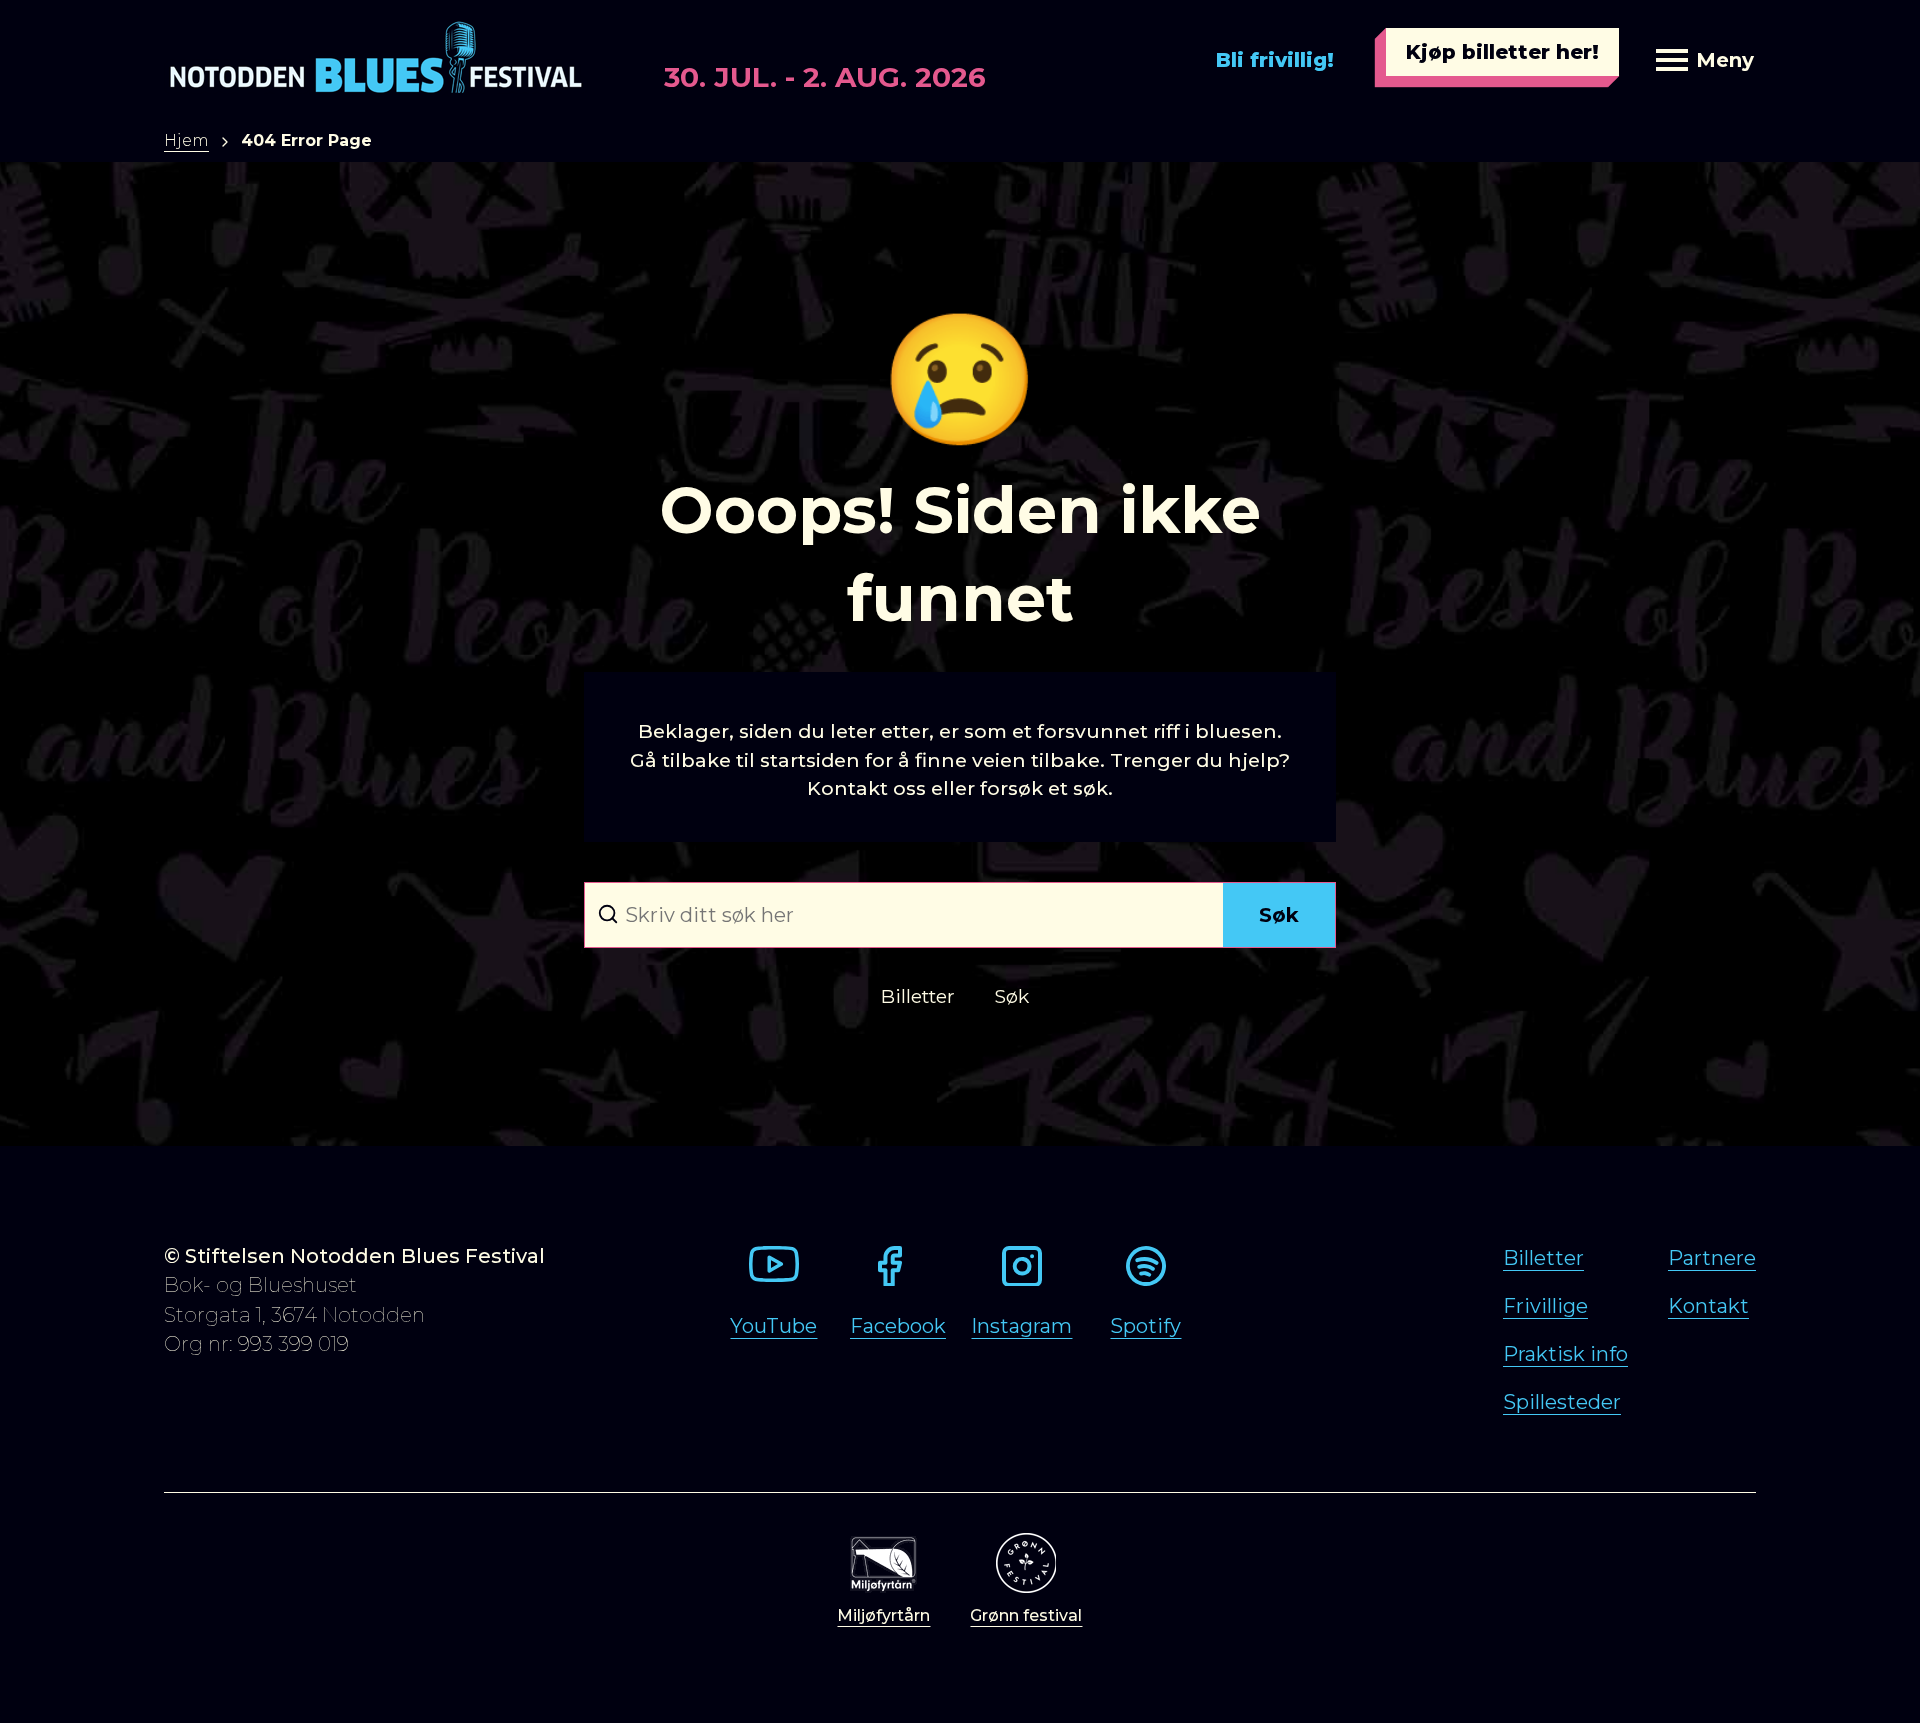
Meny (1725, 60)
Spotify (1145, 1326)
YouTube (773, 1326)
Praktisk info (1565, 1354)
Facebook (898, 1326)
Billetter (1543, 1258)
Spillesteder (1562, 1402)
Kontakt (1708, 1306)
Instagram (1021, 1326)
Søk (1279, 915)
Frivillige (1545, 1306)
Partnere (1712, 1258)
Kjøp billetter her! (1502, 52)
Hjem (186, 140)
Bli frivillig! (1275, 60)
